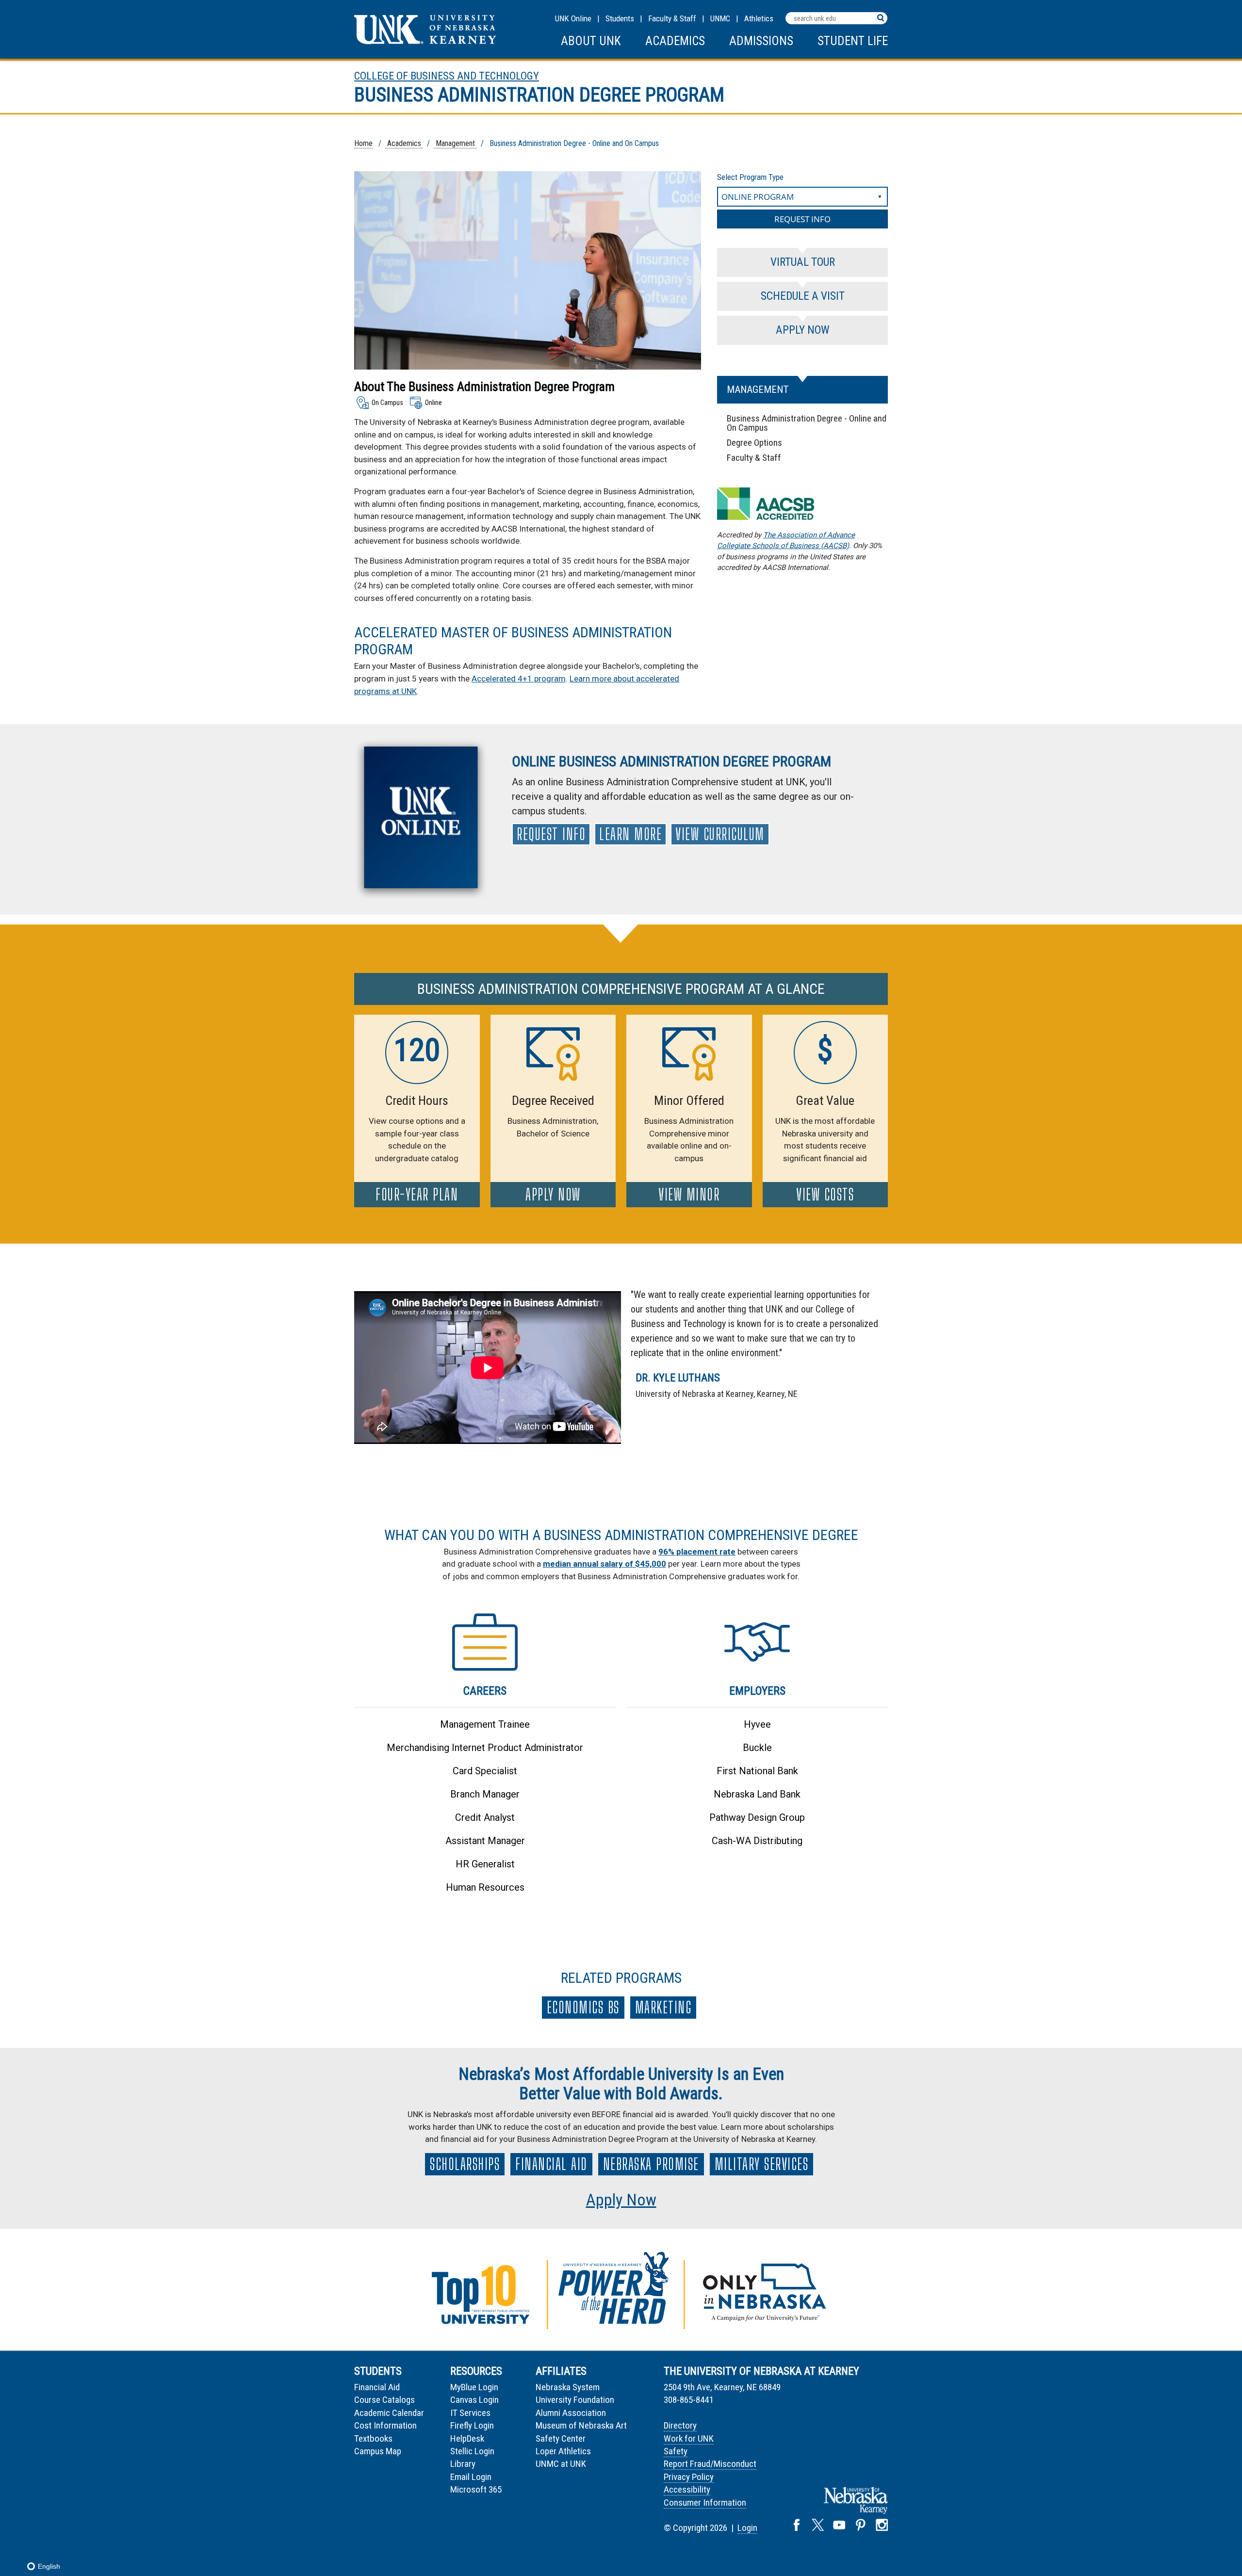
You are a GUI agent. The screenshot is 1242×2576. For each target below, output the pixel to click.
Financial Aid (551, 2164)
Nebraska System (568, 2387)
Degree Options (754, 443)
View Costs (825, 1195)
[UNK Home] (425, 41)
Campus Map (378, 2451)
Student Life (853, 41)
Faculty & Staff (672, 18)
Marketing (663, 2008)
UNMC (720, 18)
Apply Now (803, 330)
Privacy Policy (689, 2477)
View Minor (689, 1195)
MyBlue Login (474, 2387)
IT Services (470, 2413)
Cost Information (385, 2425)
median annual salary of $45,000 (605, 1564)
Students (620, 18)
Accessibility (687, 2489)
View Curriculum (720, 834)
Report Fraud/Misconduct (710, 2464)
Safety (676, 2451)
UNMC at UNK (561, 2464)
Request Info (551, 834)
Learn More (630, 834)
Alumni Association (571, 2413)
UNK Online (573, 18)
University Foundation (575, 2400)
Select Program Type (750, 177)
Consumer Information (705, 2503)
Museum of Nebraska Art (581, 2425)
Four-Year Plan (417, 1195)
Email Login (471, 2477)
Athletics (759, 18)
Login (747, 2528)
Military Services (762, 2164)
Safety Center (561, 2438)
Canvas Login (474, 2400)
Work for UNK (689, 2438)
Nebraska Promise (651, 2164)
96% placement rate (697, 1552)
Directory (680, 2425)
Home (363, 143)
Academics (675, 41)
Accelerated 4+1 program (519, 679)
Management (455, 143)
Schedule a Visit (803, 296)
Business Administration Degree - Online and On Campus (807, 423)
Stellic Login (472, 2451)
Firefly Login (472, 2425)
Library (463, 2464)
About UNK (591, 41)
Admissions (761, 41)
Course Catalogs (384, 2400)
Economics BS (583, 2008)
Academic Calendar (389, 2413)
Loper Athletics (563, 2451)
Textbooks (373, 2438)
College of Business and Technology (447, 76)
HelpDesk (467, 2438)
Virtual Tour (803, 262)
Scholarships (465, 2164)
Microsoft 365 (476, 2489)
